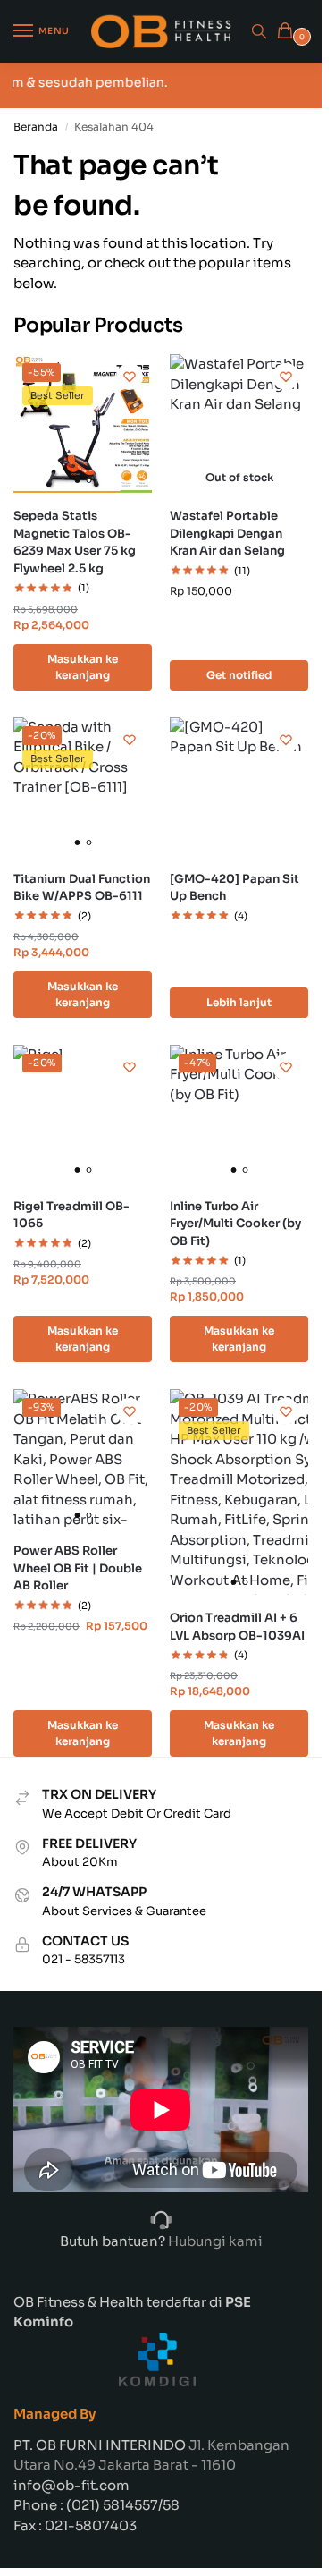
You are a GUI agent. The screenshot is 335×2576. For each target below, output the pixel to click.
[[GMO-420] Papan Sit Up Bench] (239, 787)
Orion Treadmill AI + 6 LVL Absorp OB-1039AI (237, 1627)
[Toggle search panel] (259, 31)
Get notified (239, 675)
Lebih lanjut (239, 1002)
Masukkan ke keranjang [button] (83, 667)
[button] (288, 32)
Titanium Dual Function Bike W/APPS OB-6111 (82, 888)
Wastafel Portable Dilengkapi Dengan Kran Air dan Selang (227, 533)
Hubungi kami (214, 2241)
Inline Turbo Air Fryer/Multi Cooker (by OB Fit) (235, 1224)
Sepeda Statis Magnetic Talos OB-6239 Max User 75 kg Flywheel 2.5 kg (75, 542)
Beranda (36, 127)
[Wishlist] (130, 377)
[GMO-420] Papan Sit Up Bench (234, 888)
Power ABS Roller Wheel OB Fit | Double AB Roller (78, 1568)
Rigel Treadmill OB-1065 (71, 1215)
